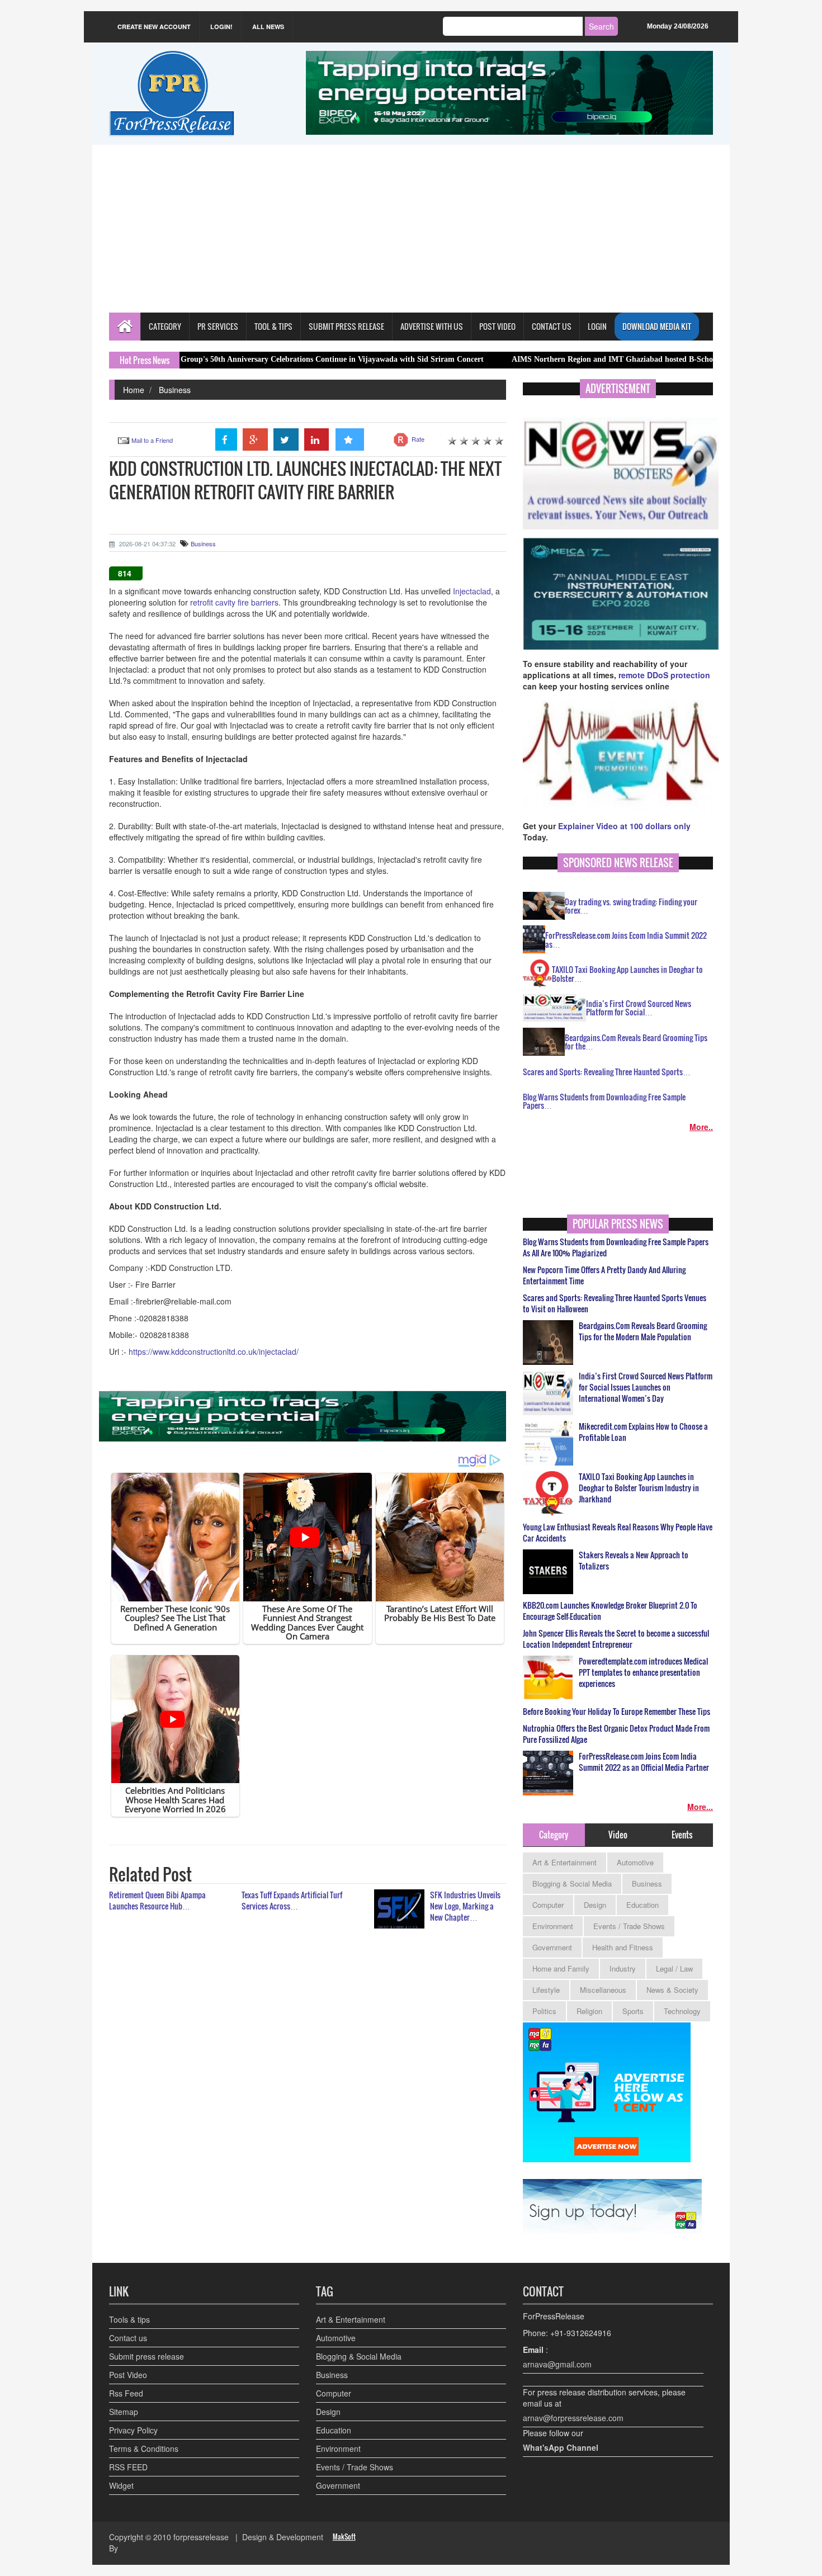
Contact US (552, 326)
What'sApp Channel (561, 2447)
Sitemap (124, 2412)
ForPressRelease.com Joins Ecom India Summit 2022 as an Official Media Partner (644, 1762)
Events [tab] (682, 1835)
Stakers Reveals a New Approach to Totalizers (634, 1561)
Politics (544, 2011)
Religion (589, 2011)
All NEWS (268, 27)
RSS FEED (128, 2467)
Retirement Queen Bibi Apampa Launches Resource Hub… (157, 1900)
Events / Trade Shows (629, 1926)
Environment (553, 1926)
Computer (548, 1905)
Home (134, 390)
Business (175, 390)
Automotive (635, 1862)
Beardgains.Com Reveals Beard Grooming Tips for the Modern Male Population (643, 1331)
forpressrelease (201, 2537)
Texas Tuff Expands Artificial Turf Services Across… (292, 1900)
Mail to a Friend (152, 440)
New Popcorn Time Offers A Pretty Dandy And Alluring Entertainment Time (604, 1275)
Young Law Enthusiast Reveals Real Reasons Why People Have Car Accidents (618, 1533)
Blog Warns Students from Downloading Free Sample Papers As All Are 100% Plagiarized (616, 1247)
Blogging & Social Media (572, 1883)
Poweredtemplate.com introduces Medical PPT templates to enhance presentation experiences (643, 1672)
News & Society (672, 1990)
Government (552, 1947)
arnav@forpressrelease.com (573, 2418)
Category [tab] (554, 1835)
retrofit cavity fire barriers (234, 602)
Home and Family (561, 1968)
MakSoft (344, 2537)
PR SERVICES (218, 326)
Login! (221, 27)
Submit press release (147, 2356)
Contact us (128, 2338)
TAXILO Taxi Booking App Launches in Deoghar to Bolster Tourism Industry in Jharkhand (639, 1488)
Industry (623, 1968)
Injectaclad (472, 591)
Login (597, 326)
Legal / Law (674, 1968)
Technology (682, 2011)
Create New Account (154, 27)
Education (643, 1905)
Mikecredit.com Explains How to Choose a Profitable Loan (643, 1432)
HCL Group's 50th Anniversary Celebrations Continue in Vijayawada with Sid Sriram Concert (230, 359)
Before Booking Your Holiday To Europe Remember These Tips (616, 1712)
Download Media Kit (657, 326)
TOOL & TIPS (273, 326)
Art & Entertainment (564, 1862)
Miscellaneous (603, 1990)
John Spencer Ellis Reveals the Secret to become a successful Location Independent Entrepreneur (616, 1639)
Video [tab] (618, 1835)
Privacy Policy (133, 2430)
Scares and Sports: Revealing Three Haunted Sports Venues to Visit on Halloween (615, 1303)
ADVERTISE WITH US (432, 326)
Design (595, 1905)
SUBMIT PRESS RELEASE (346, 326)
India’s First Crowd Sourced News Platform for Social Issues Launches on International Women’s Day (646, 1387)
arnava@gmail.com (557, 2364)
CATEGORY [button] (165, 326)
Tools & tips (129, 2319)
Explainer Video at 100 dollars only (624, 826)
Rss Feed (126, 2393)
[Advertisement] (411, 229)
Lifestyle (546, 1990)
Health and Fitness (623, 1947)
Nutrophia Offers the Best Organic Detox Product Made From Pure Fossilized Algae (616, 1734)
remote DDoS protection (664, 675)
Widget (121, 2485)
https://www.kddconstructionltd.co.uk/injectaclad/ (214, 1351)
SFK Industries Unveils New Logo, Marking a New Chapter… (465, 1906)
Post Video (128, 2375)
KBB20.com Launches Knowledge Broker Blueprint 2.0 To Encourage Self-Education (610, 1611)
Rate (418, 439)
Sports (633, 2011)
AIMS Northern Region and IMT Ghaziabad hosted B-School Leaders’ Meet (547, 359)
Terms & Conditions (144, 2449)
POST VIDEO (497, 326)
